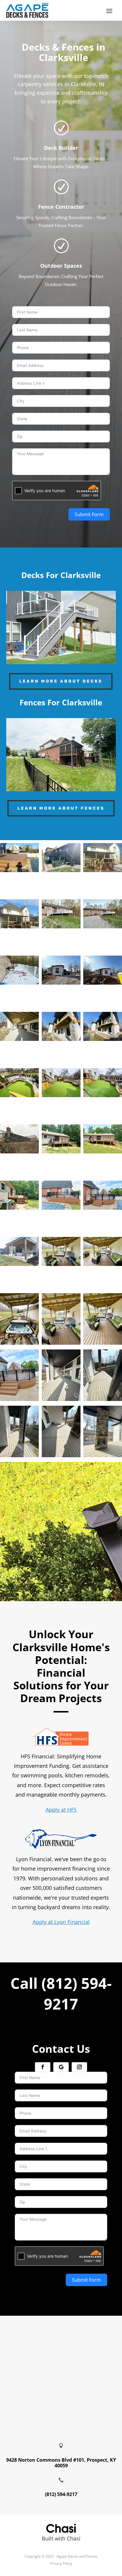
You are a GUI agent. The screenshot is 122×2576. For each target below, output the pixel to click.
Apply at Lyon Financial (61, 1922)
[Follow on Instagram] (79, 2067)
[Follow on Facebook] (43, 2067)
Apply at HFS (61, 1810)
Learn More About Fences (61, 808)
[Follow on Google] (61, 2067)
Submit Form (89, 514)
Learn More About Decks (61, 681)
